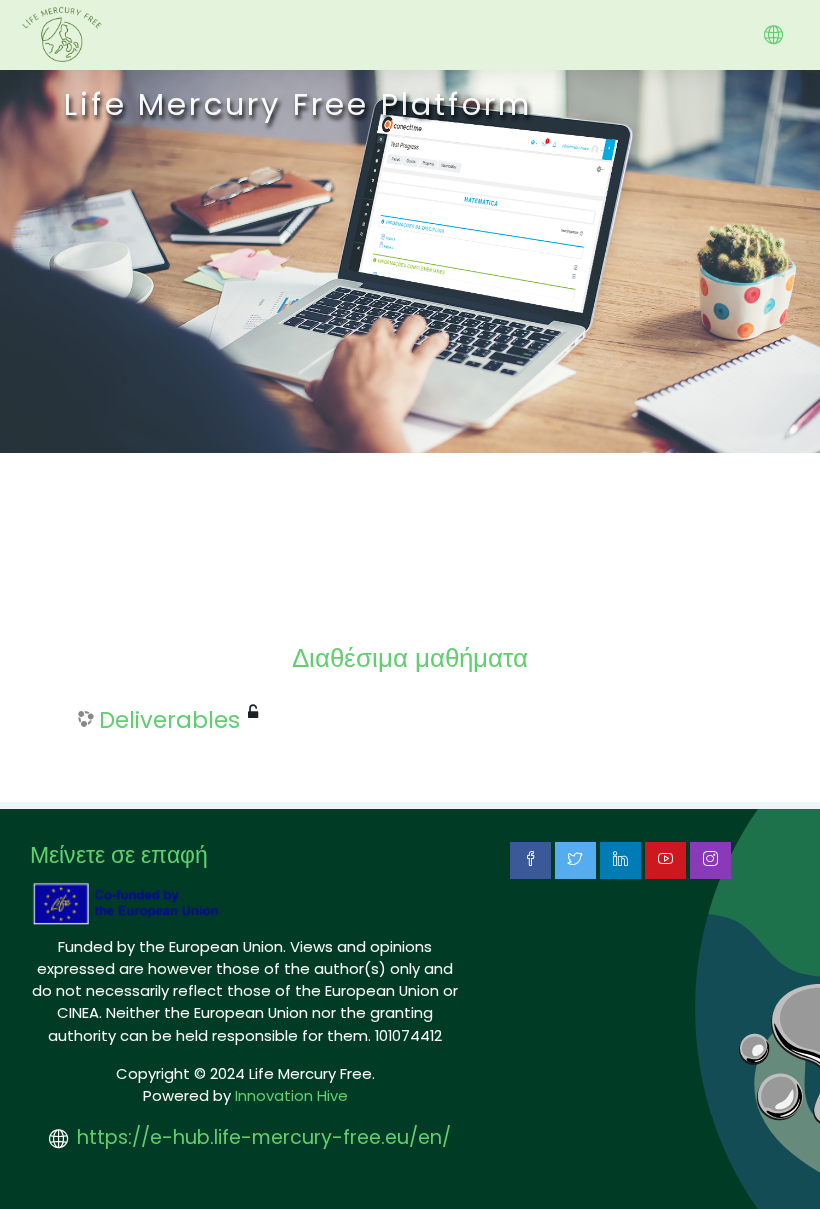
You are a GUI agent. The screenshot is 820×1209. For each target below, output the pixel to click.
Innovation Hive (291, 1095)
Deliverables (169, 720)
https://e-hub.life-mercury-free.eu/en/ (264, 1137)
